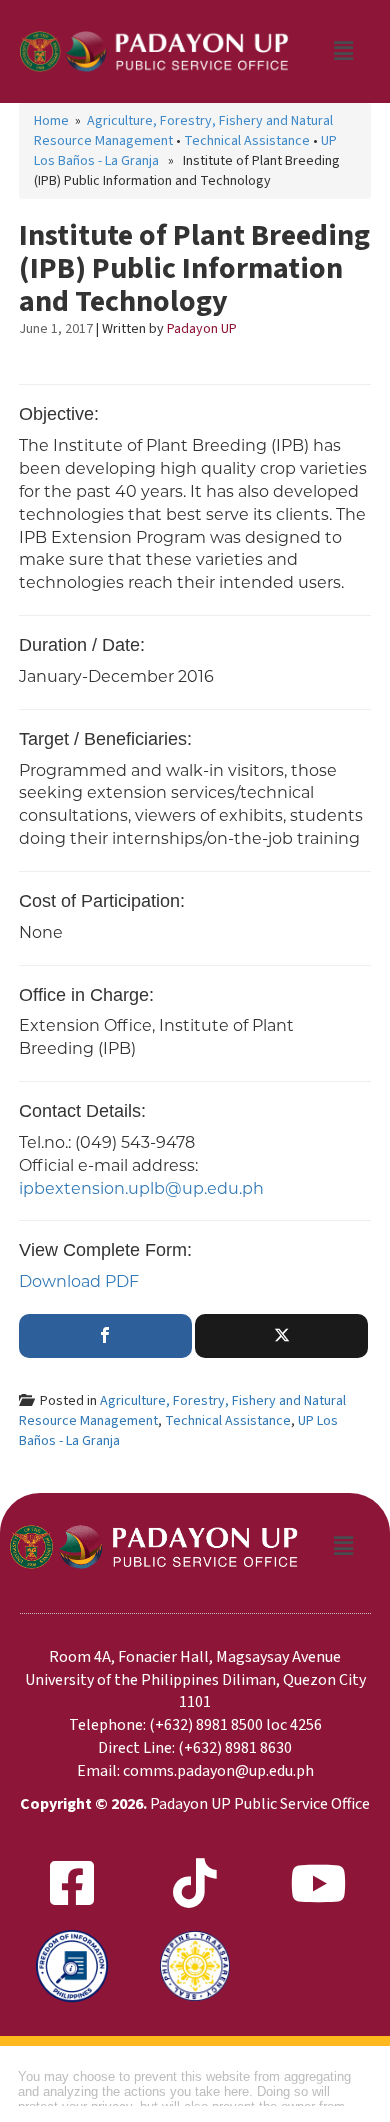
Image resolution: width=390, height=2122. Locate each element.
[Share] (105, 1336)
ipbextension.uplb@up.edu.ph (141, 1188)
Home (51, 121)
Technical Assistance (247, 141)
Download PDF (79, 1281)
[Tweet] (281, 1336)
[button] (343, 52)
